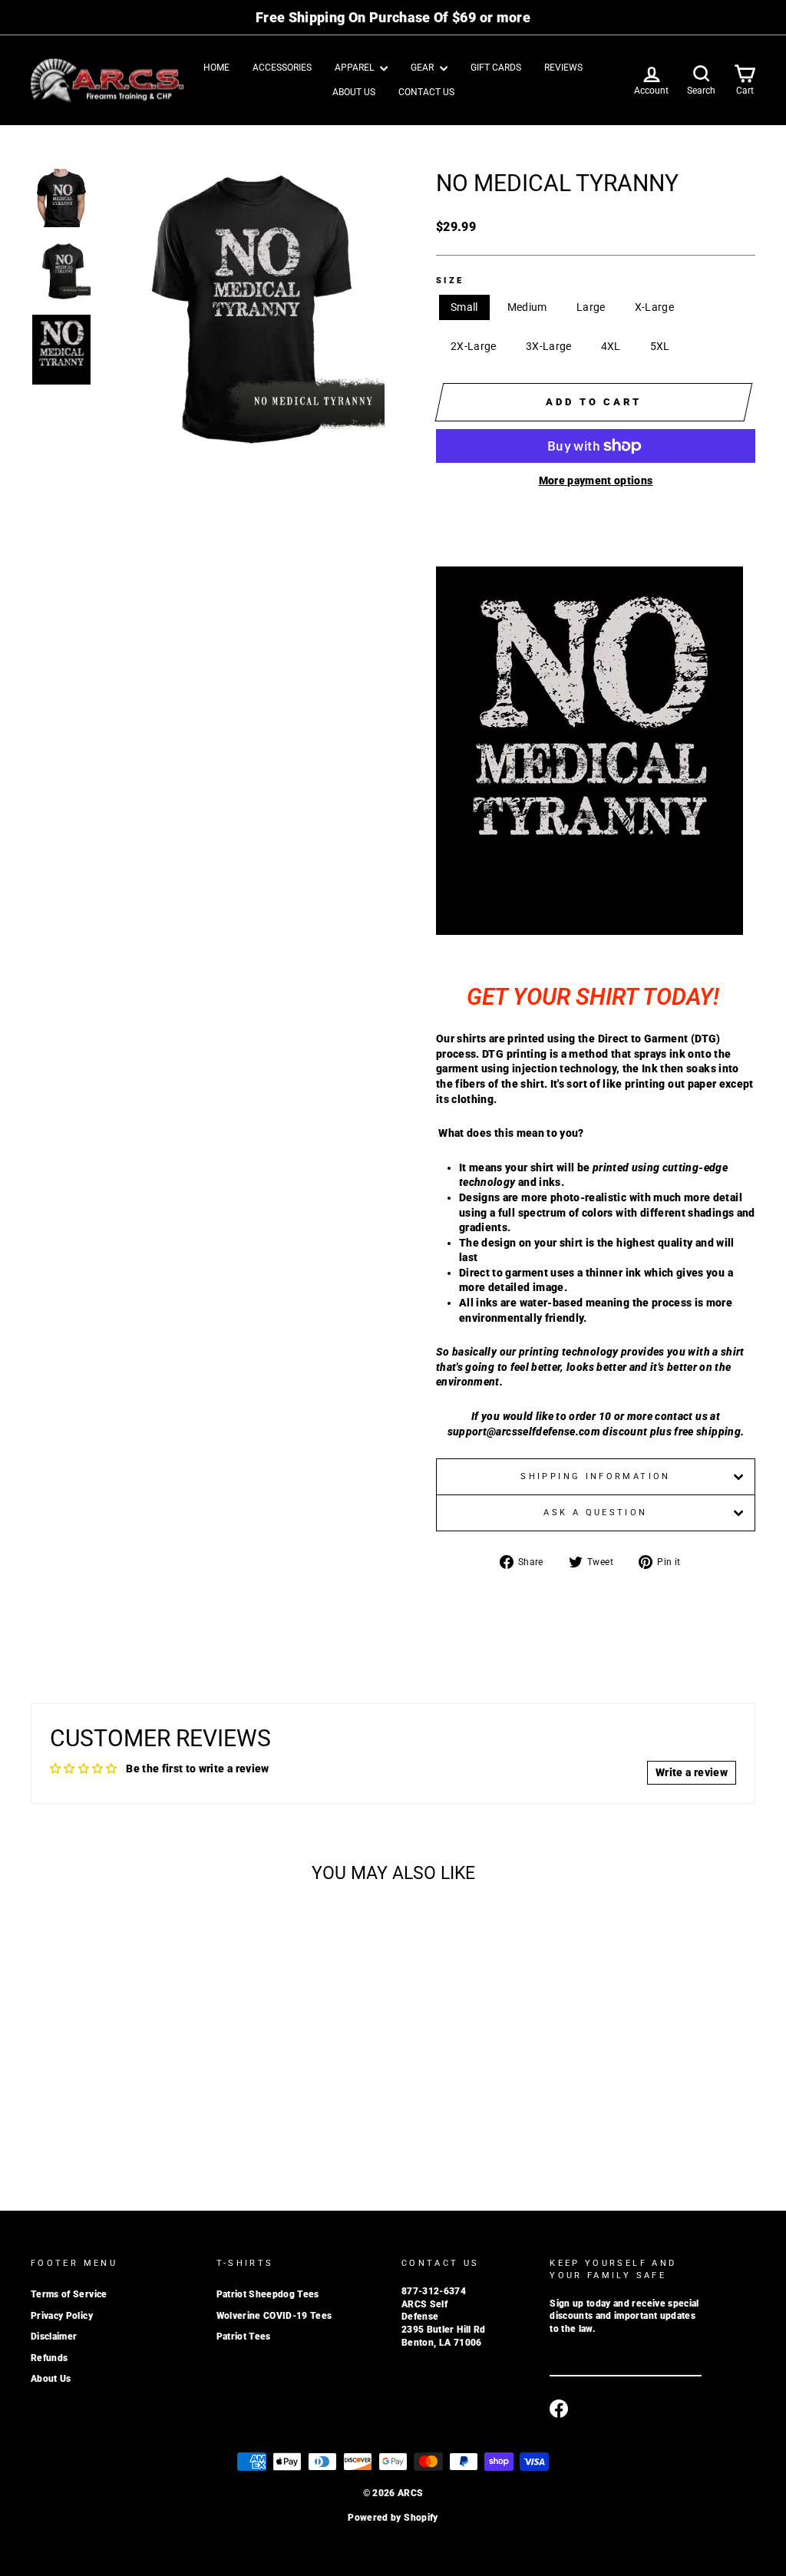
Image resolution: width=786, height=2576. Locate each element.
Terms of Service (69, 2294)
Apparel (355, 68)
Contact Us (426, 92)
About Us (354, 92)
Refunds (49, 2358)
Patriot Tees (244, 2337)
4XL (611, 346)
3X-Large (549, 346)
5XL (660, 346)
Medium (527, 307)
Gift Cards (496, 68)
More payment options (596, 481)
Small (464, 307)
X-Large (654, 307)
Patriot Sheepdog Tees (268, 2294)
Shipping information (595, 1476)
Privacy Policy (62, 2316)
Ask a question (595, 1513)
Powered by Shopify (393, 2518)
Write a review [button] (692, 1772)
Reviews (563, 68)
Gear (423, 68)
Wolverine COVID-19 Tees (274, 2316)
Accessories (282, 68)
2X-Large (474, 346)
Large (591, 307)
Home (216, 68)
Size (450, 281)
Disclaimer (54, 2337)
